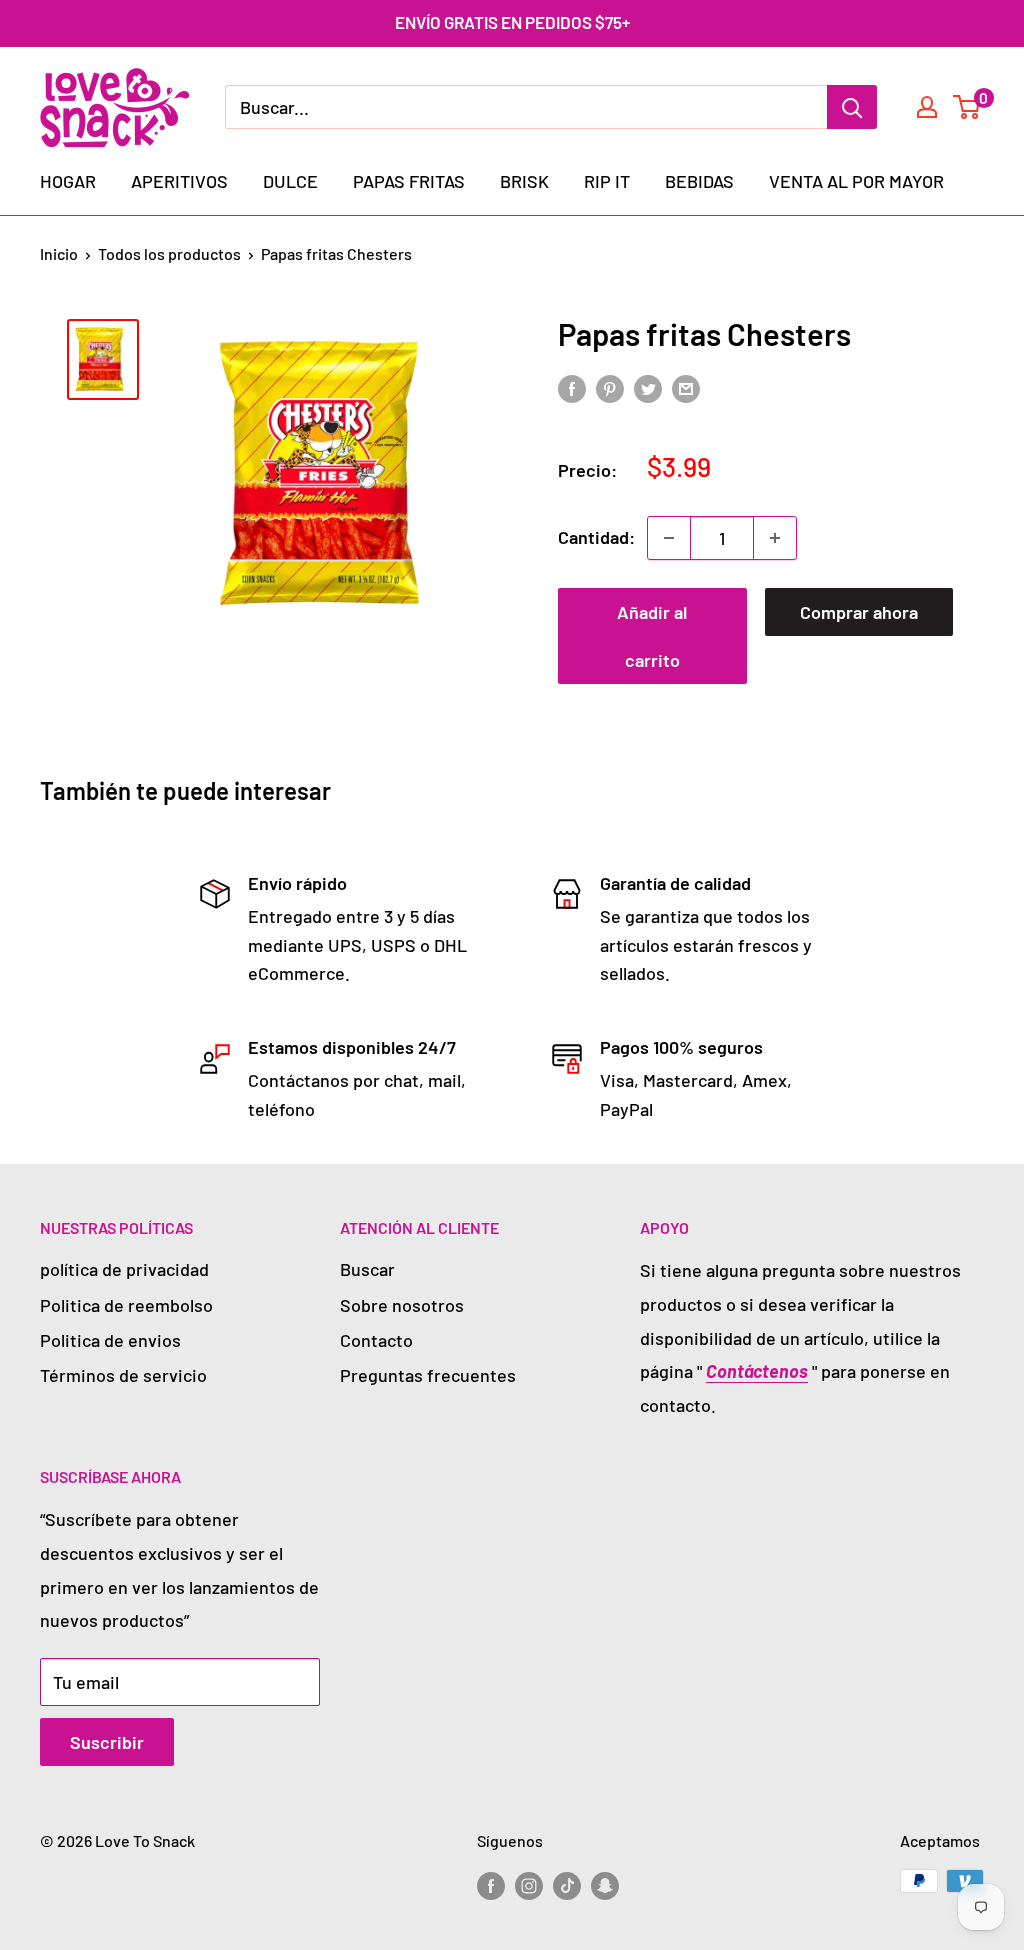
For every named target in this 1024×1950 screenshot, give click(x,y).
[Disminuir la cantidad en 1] (669, 538)
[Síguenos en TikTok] (567, 1884)
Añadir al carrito (652, 636)
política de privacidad (124, 1269)
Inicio (59, 253)
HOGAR (68, 181)
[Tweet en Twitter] (648, 388)
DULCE (290, 181)
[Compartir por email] (686, 388)
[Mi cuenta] (927, 107)
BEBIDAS (699, 181)
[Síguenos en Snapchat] (605, 1884)
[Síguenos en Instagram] (529, 1884)
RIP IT (607, 181)
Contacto (376, 1340)
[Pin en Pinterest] (610, 388)
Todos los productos (169, 253)
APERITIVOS (179, 181)
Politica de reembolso (126, 1305)
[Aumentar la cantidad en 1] (775, 538)
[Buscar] (852, 107)
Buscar (367, 1269)
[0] (967, 107)
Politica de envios (110, 1340)
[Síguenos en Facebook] (491, 1884)
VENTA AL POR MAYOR (856, 181)
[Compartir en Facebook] (572, 388)
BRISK (524, 181)
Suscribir (107, 1742)
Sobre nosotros (402, 1305)
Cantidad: (596, 537)
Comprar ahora (859, 612)
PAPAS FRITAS (409, 181)
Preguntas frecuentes (428, 1375)
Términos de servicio (123, 1375)
